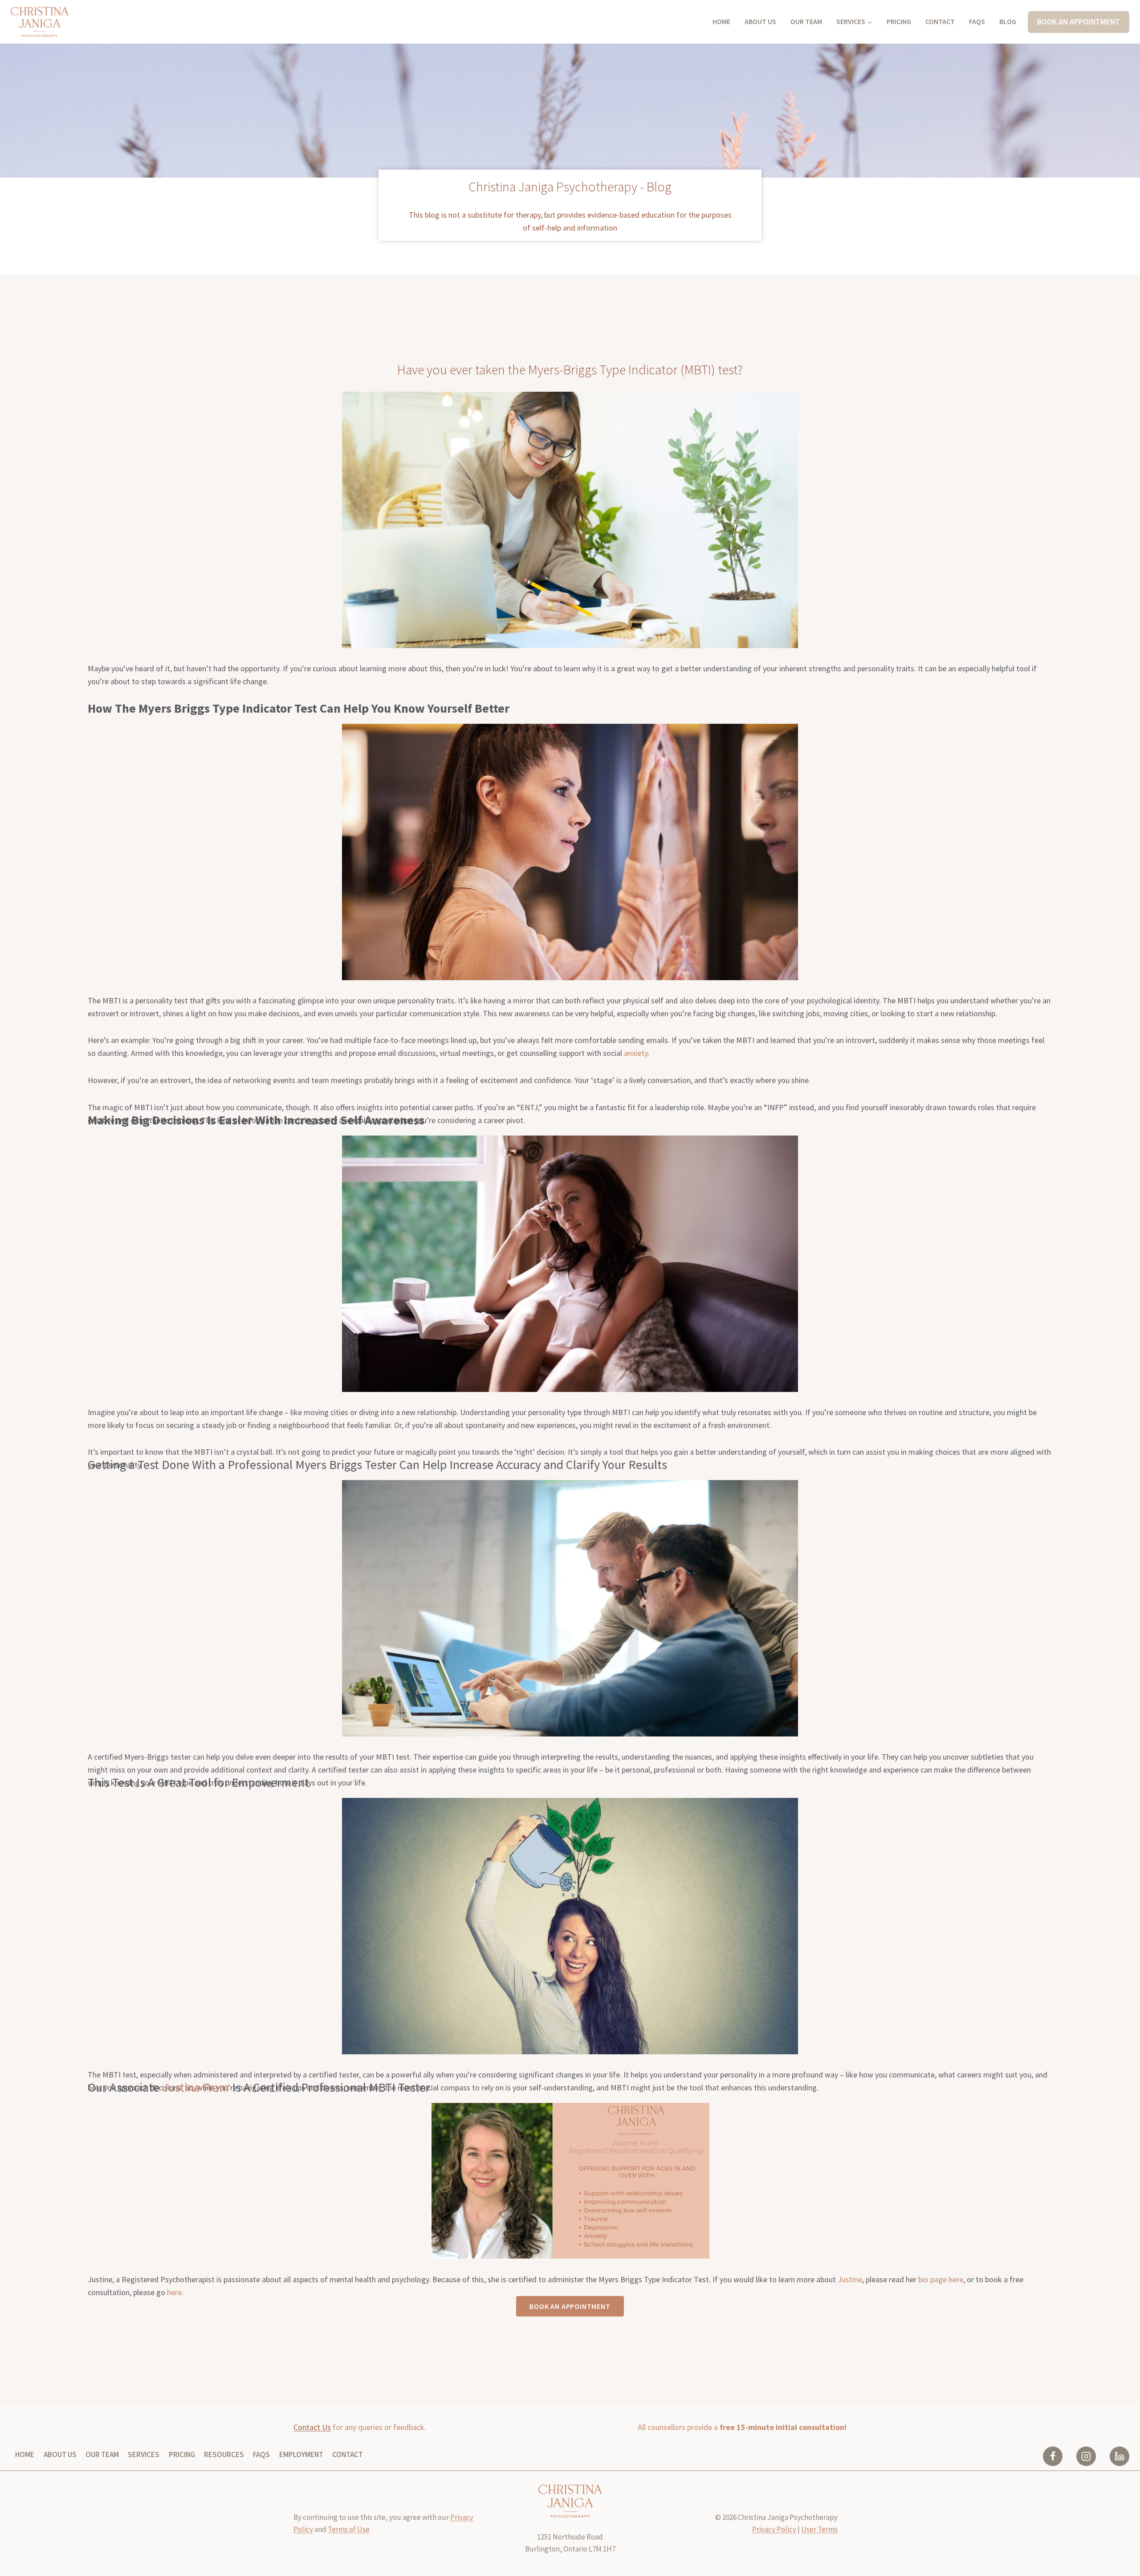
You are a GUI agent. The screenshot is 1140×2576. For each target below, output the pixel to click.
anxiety (636, 1053)
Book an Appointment (1079, 22)
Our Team (806, 21)
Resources (224, 2454)
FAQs (977, 21)
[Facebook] (1053, 2456)
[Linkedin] (1120, 2456)
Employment (301, 2454)
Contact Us (312, 2427)
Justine (850, 2279)
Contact (940, 21)
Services (144, 2454)
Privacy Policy (774, 2529)
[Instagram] (1086, 2456)
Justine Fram (196, 2087)
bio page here (941, 2279)
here (174, 2292)
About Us (760, 21)
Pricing (899, 21)
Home (721, 21)
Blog (1008, 21)
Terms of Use (349, 2529)
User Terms (819, 2529)
